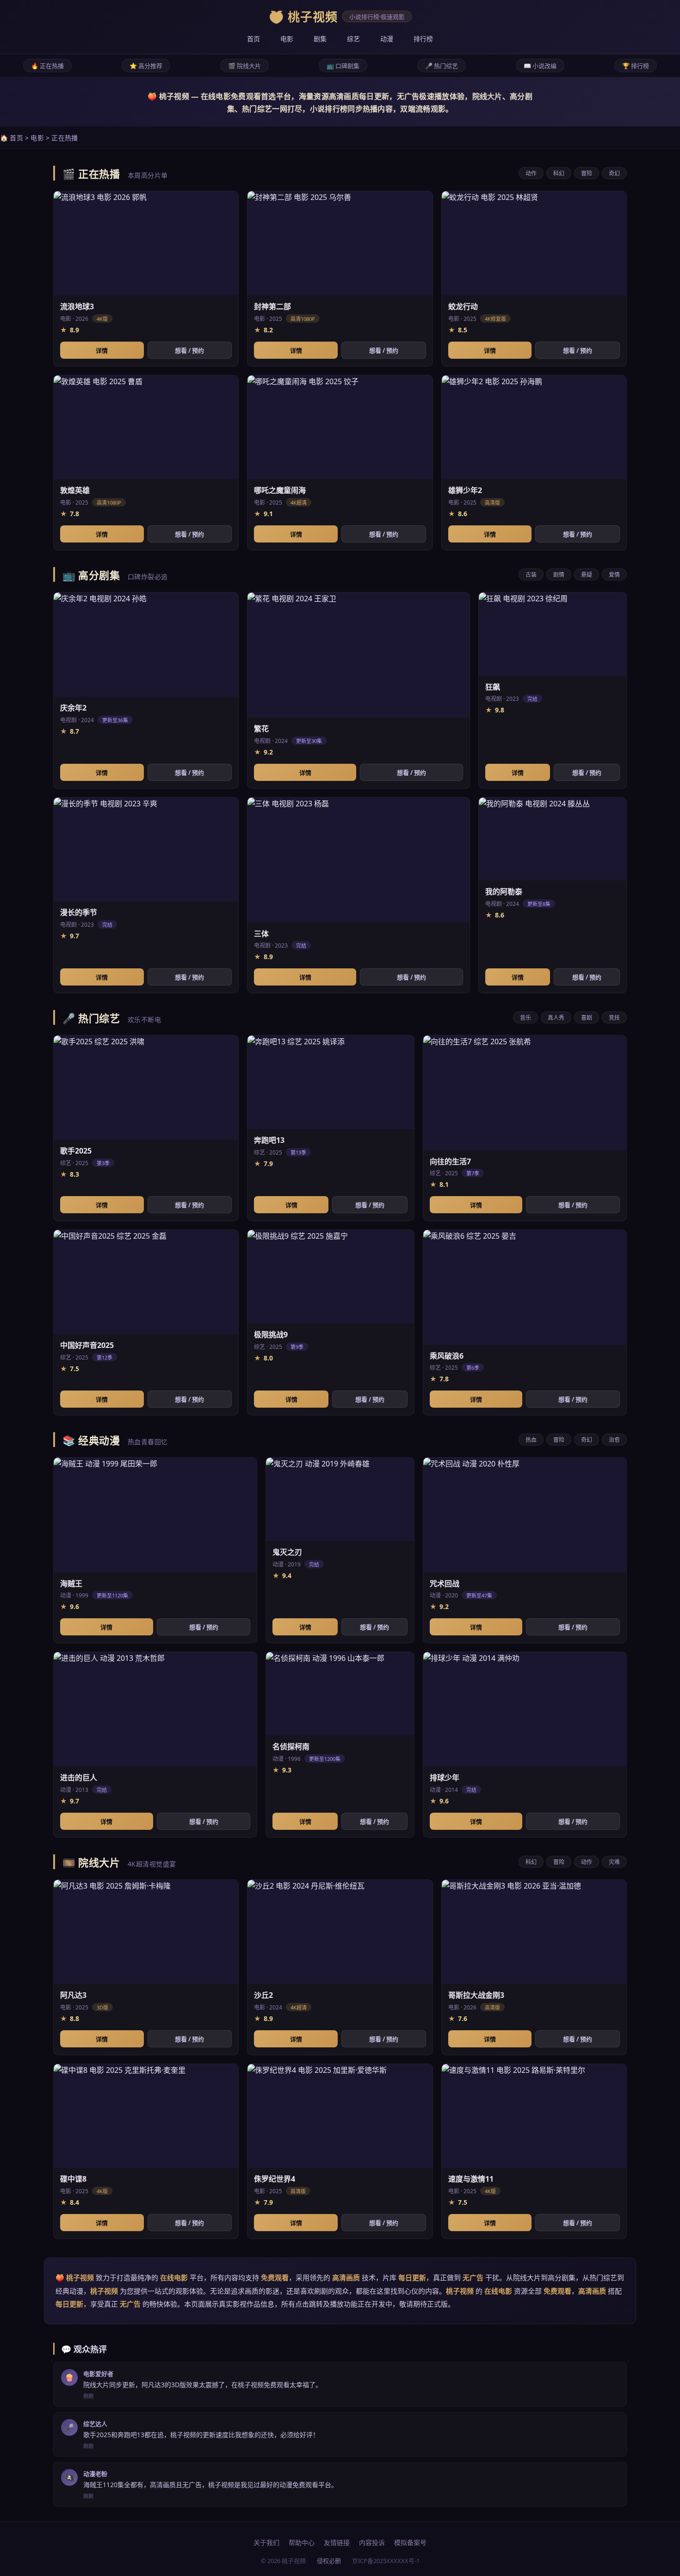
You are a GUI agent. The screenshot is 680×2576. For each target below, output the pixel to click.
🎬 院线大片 (244, 66)
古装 (531, 575)
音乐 (525, 1018)
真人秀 (556, 1018)
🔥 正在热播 (47, 66)
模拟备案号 (410, 2542)
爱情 (614, 575)
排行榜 (423, 39)
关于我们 (266, 2542)
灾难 (614, 1862)
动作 (531, 173)
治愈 (614, 1440)
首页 (253, 39)
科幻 (559, 173)
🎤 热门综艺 (442, 66)
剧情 (559, 575)
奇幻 (614, 173)
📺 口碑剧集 (343, 66)
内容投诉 (372, 2542)
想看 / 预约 (189, 350)
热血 (531, 1440)
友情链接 (337, 2542)
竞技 (614, 1018)
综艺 (353, 39)
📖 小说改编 (540, 66)
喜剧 (587, 1018)
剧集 (320, 39)
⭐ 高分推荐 (146, 66)
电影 (287, 39)
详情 (102, 350)
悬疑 (587, 575)
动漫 (387, 39)
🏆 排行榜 (636, 66)
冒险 (587, 173)
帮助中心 (302, 2542)
